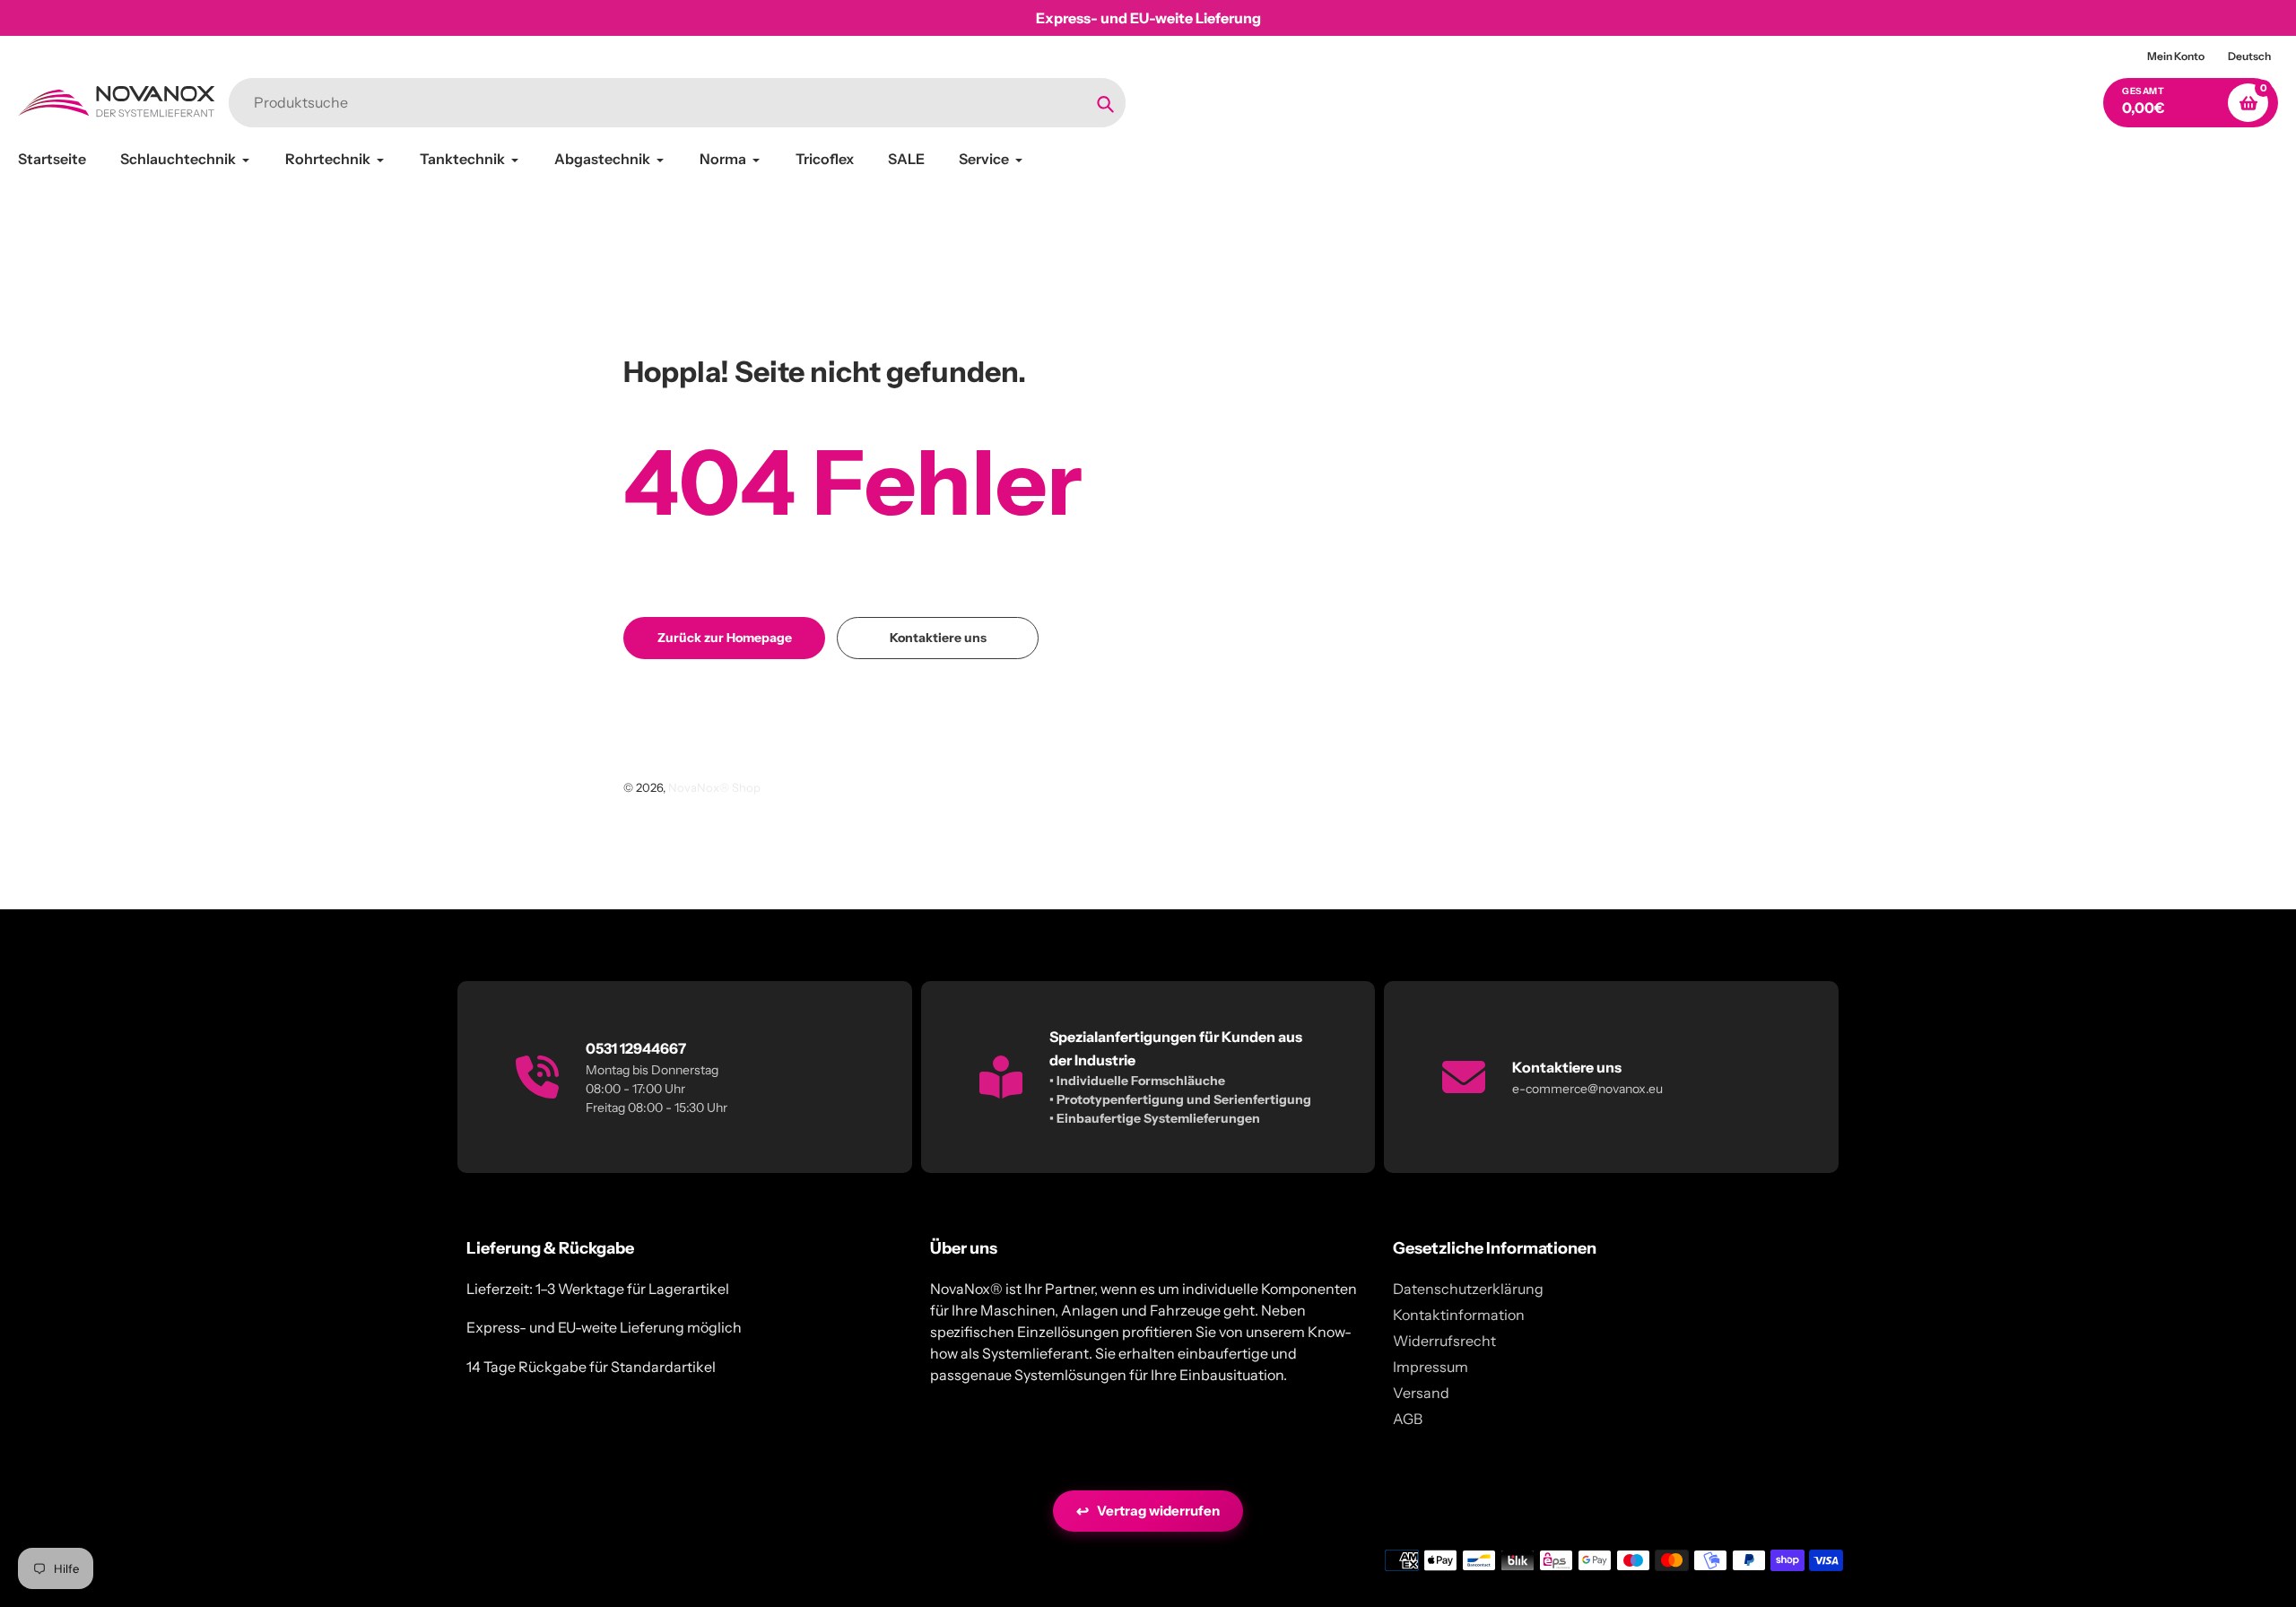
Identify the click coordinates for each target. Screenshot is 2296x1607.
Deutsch (2249, 56)
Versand (1421, 1393)
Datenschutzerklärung (1468, 1289)
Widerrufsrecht (1444, 1341)
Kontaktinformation (1459, 1315)
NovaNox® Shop (714, 787)
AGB (1408, 1419)
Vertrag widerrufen (1148, 1511)
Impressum (1431, 1367)
